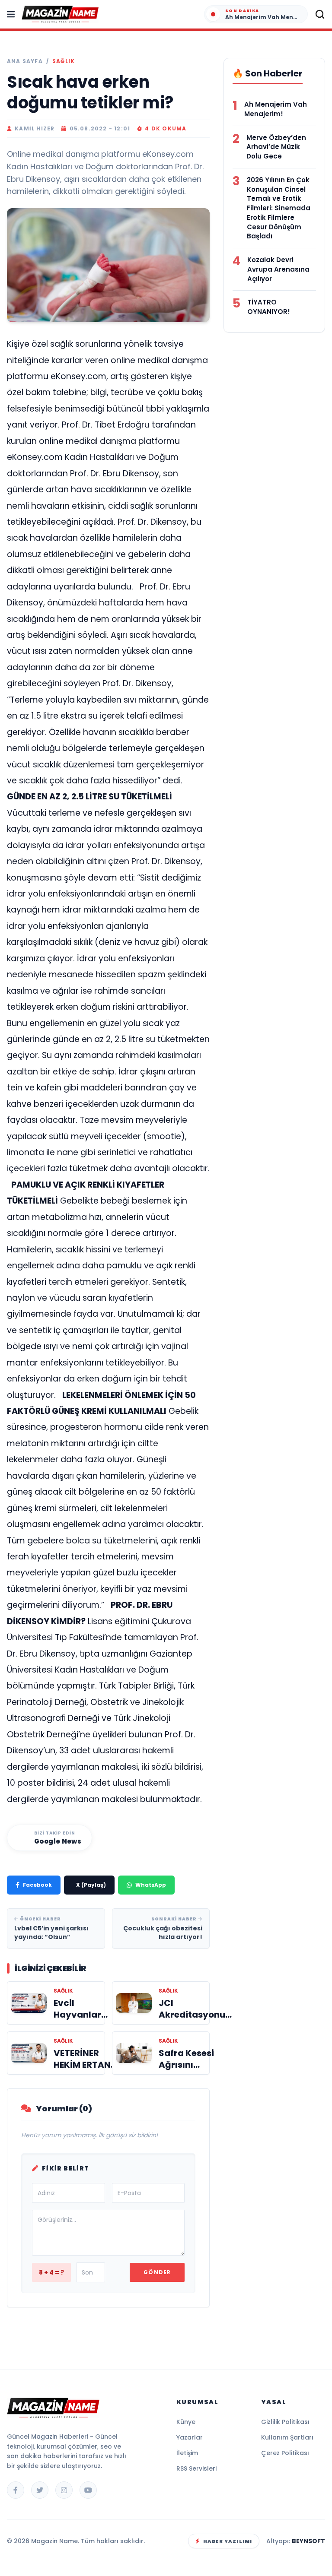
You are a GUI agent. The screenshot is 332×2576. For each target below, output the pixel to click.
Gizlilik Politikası (285, 2422)
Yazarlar (190, 2437)
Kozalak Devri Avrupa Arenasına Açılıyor (278, 269)
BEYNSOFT (308, 2541)
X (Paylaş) (91, 1885)
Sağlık (64, 61)
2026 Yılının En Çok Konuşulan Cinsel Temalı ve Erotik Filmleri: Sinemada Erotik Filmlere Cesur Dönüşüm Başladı (279, 208)
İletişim (187, 2453)
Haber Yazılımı (228, 2541)
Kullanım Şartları (287, 2437)
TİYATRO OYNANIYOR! (269, 307)
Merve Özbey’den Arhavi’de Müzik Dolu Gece (276, 147)
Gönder (157, 2272)
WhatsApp (151, 1885)
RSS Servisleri (196, 2468)
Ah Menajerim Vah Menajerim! (276, 109)
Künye (186, 2422)
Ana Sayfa (25, 61)
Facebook (37, 1885)
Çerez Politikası (285, 2453)
